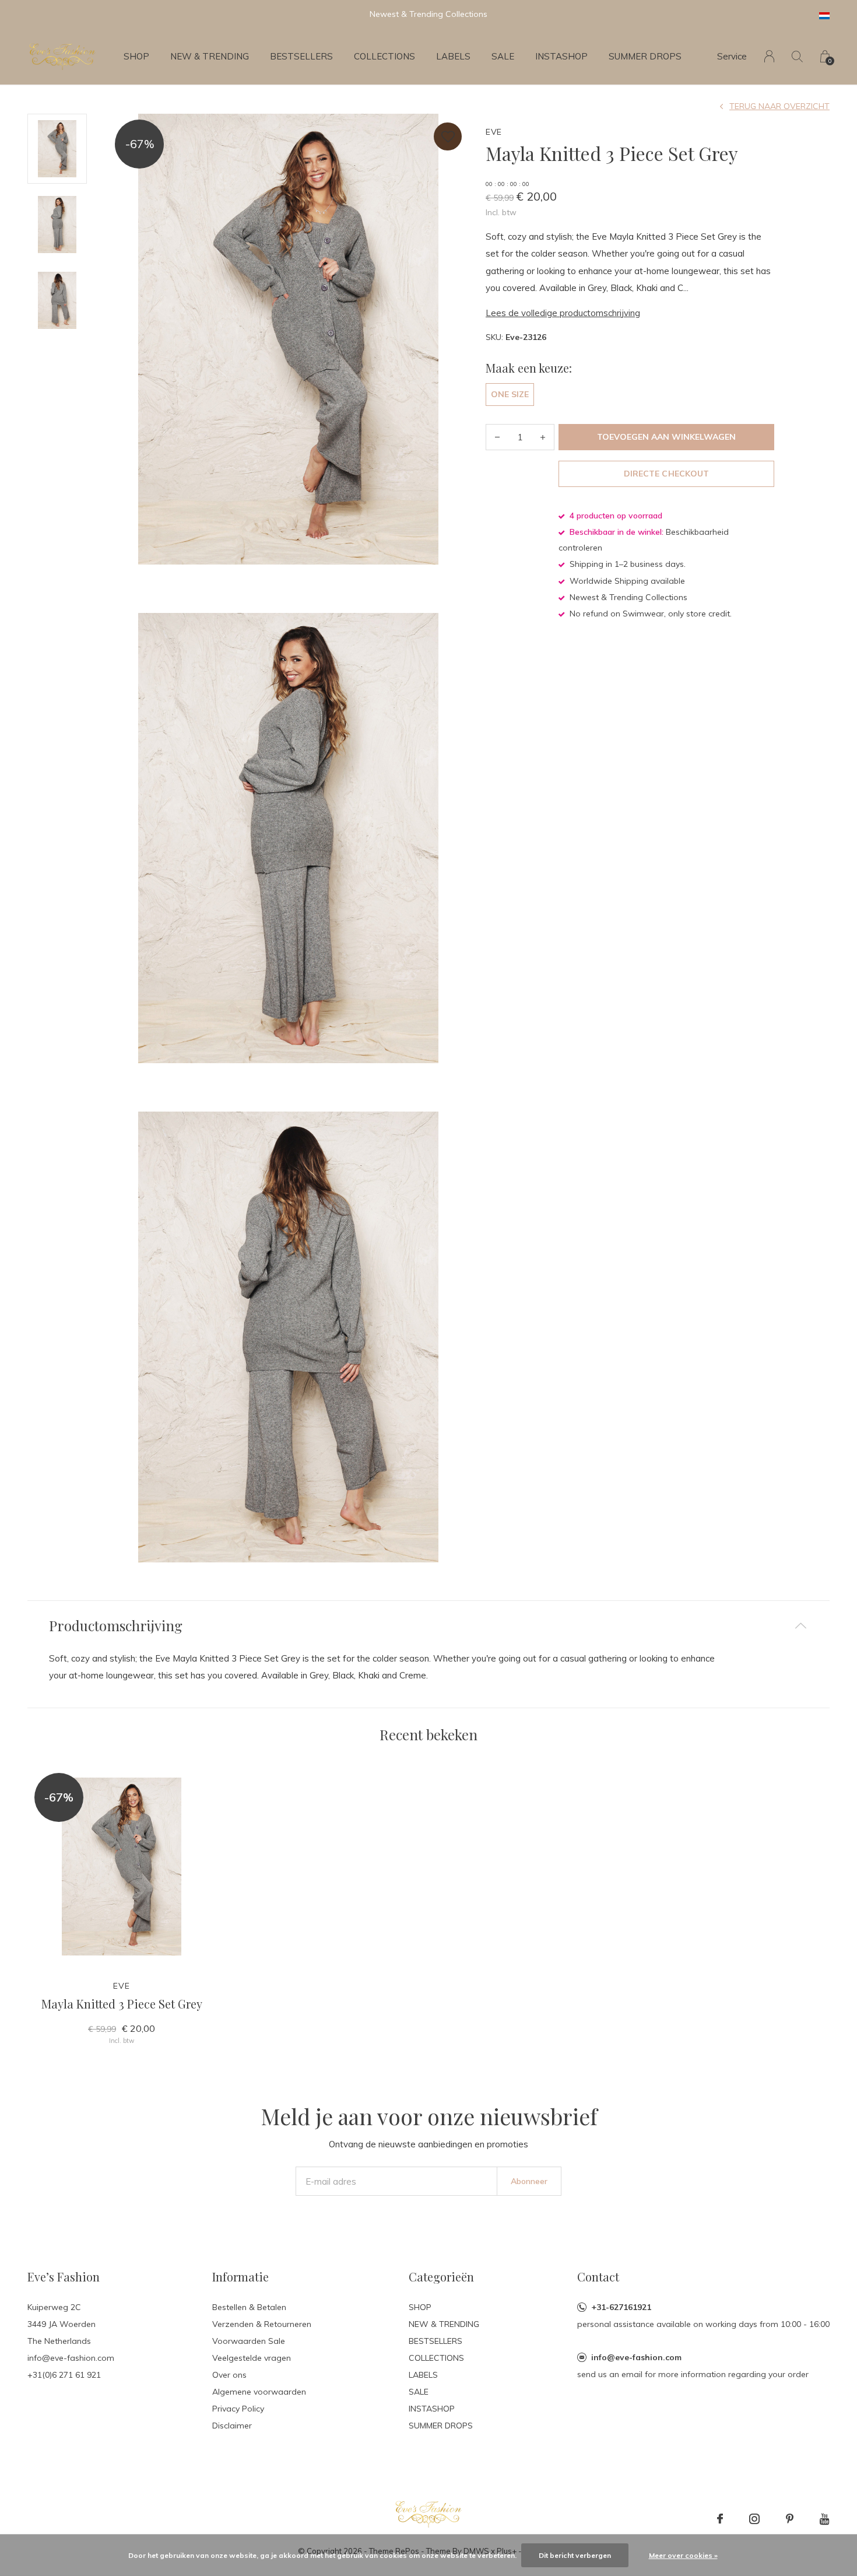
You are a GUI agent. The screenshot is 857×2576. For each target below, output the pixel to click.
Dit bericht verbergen (575, 2555)
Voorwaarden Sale (249, 2341)
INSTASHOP (561, 56)
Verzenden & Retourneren (262, 2324)
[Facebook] (720, 2519)
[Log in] (769, 56)
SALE (503, 56)
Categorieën (441, 2277)
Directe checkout (666, 474)
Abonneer (529, 2181)
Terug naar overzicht (779, 106)
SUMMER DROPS (645, 56)
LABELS (453, 56)
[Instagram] (754, 2519)
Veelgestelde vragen (252, 2358)
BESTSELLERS (301, 56)
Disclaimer (232, 2426)
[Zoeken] (797, 56)
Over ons (229, 2375)
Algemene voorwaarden (259, 2392)
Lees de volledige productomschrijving (563, 313)
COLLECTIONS (384, 56)
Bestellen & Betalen (249, 2307)
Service (732, 56)
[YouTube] (825, 2519)
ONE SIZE (510, 394)
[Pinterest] (790, 2519)
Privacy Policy (238, 2409)
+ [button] (543, 437)
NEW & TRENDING (210, 56)
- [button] (497, 437)
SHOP (136, 56)
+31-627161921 (621, 2307)
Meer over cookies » (683, 2555)
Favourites (448, 136)
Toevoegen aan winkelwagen (667, 437)
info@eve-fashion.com (636, 2357)
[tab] (428, 1626)
